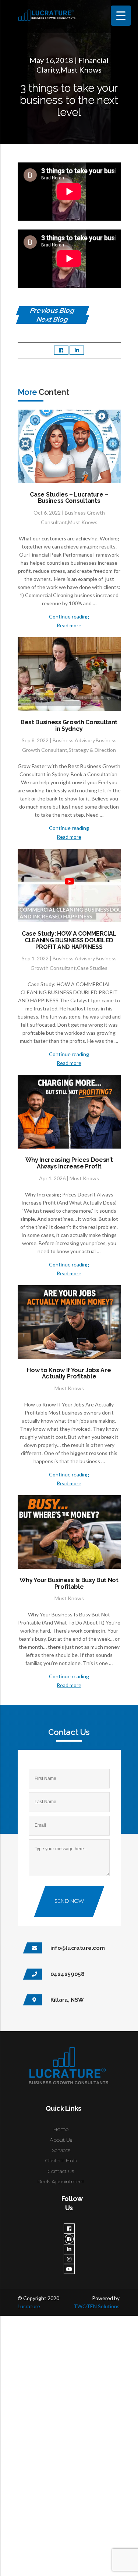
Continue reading (69, 616)
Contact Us (61, 2171)
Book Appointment (61, 2181)
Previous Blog (52, 310)
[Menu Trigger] (121, 16)
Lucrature (29, 2306)
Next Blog (53, 319)
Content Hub (61, 2160)
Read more (69, 625)
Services (61, 2150)
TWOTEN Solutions (97, 2306)
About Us (61, 2139)
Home (61, 2129)
